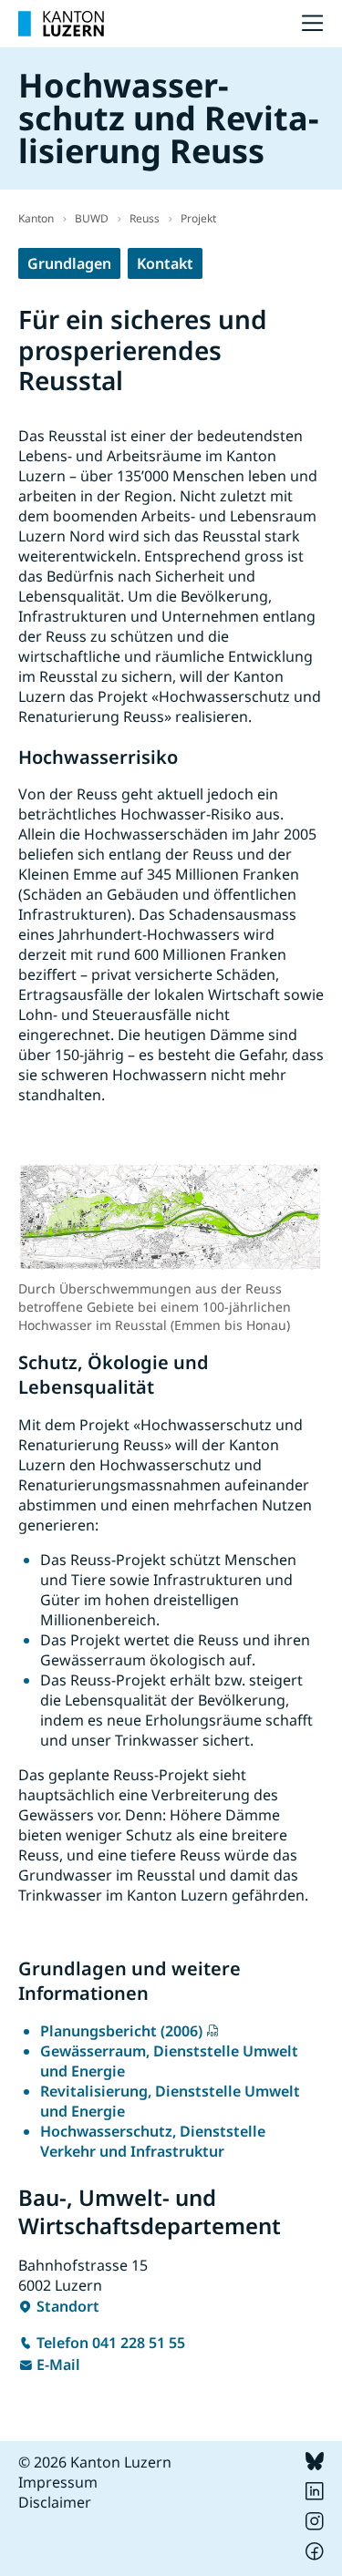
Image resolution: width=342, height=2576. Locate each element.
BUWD (92, 218)
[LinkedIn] (315, 2495)
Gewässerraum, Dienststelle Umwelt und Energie (169, 2061)
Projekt (198, 218)
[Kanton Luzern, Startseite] (61, 24)
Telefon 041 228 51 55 (111, 2343)
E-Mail (58, 2365)
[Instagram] (315, 2525)
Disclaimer (55, 2502)
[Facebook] (315, 2555)
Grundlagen (69, 263)
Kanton (36, 218)
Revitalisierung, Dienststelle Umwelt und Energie (170, 2101)
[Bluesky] (315, 2465)
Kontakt (165, 263)
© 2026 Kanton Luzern (95, 2462)
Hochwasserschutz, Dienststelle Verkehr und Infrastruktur (153, 2141)
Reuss (145, 218)
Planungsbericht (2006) (121, 2031)
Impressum (58, 2482)
